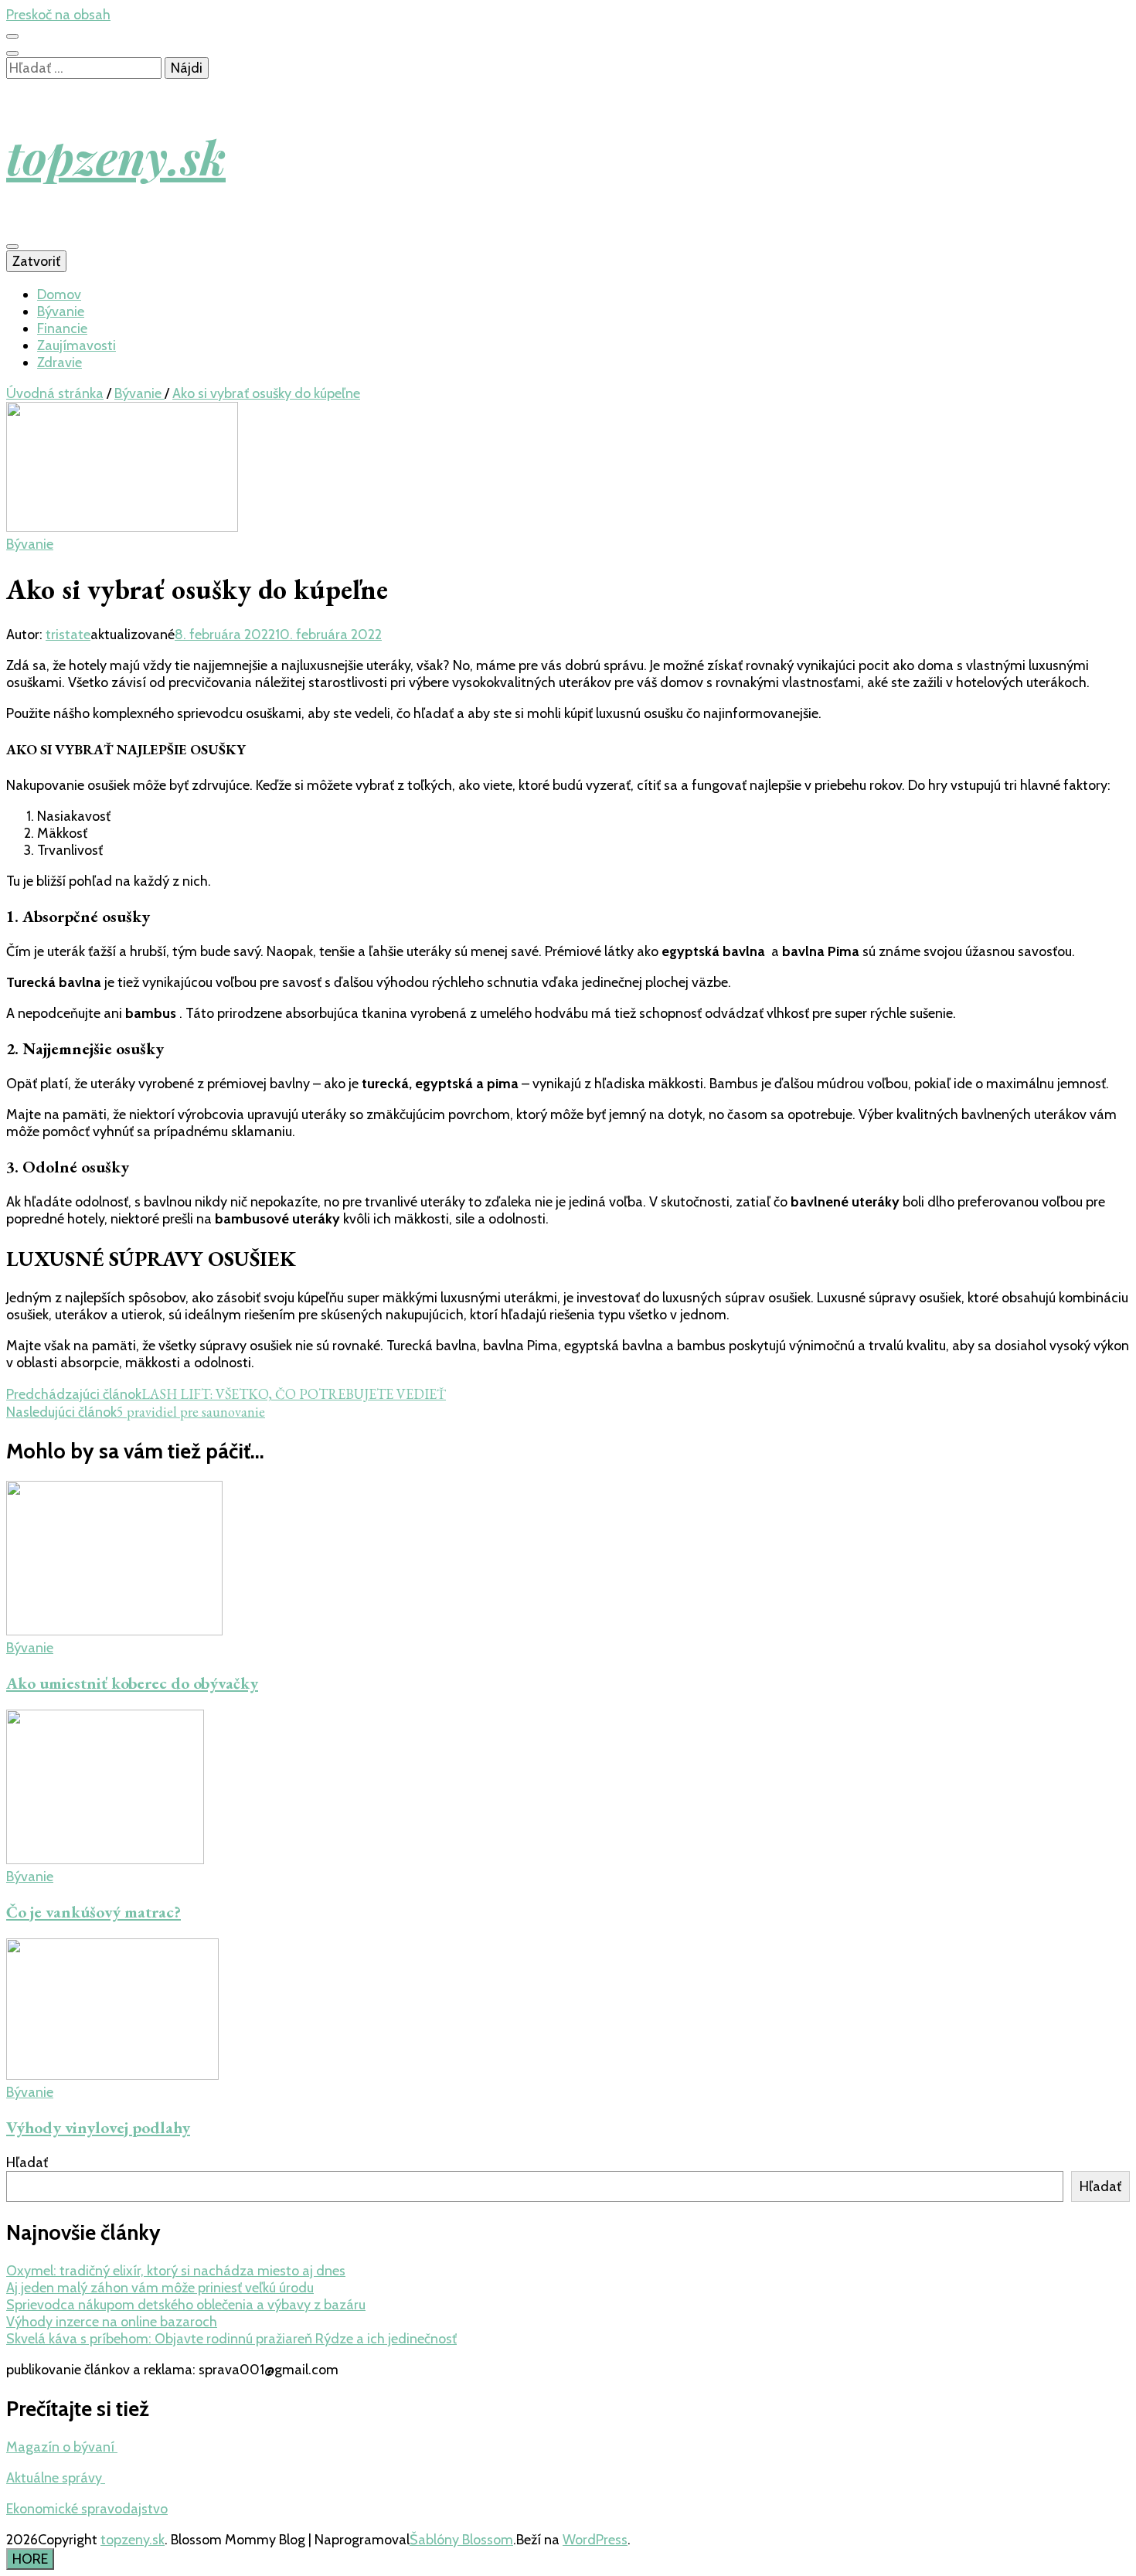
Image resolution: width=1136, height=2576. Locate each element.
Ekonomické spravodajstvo (87, 2509)
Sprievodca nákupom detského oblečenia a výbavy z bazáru (186, 2305)
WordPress (595, 2540)
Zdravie (60, 362)
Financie (62, 328)
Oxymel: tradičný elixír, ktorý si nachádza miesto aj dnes (176, 2271)
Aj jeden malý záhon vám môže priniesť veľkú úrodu (160, 2288)
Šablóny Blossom (461, 2540)
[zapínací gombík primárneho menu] (12, 247)
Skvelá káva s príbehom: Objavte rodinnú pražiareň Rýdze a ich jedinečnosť (231, 2339)
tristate (68, 635)
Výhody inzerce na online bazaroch (112, 2322)
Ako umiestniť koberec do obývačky (132, 1683)
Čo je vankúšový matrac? (94, 1912)
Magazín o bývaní (62, 2447)
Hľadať (27, 2163)
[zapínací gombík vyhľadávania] (12, 53)
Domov (59, 294)
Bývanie (61, 311)
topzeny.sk (116, 156)
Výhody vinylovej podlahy (98, 2127)
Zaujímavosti (77, 345)
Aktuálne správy (56, 2478)
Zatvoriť (36, 261)
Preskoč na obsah (58, 15)
